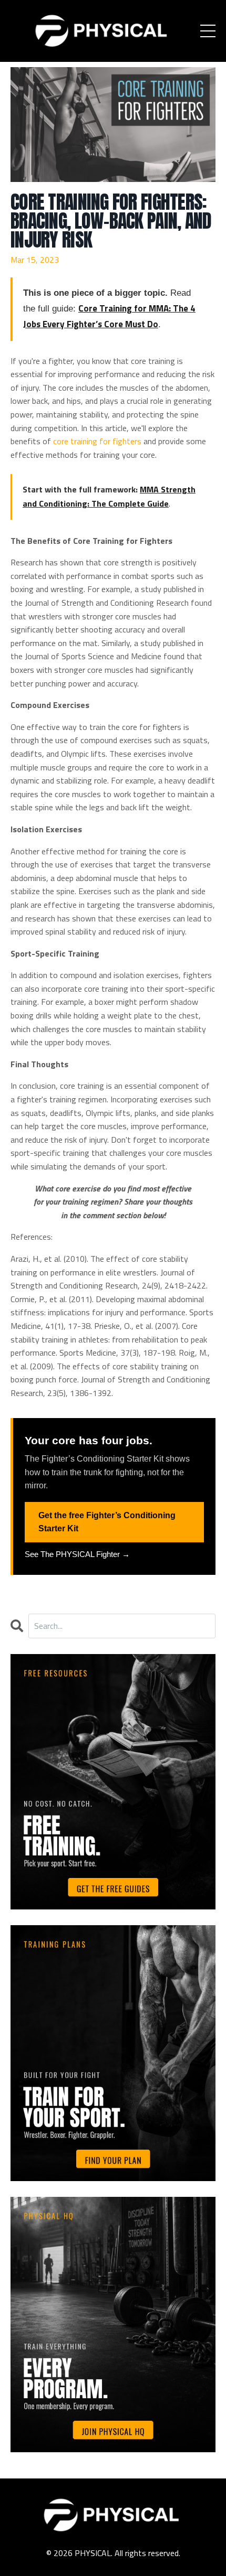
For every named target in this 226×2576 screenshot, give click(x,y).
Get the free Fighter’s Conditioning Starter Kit (107, 1522)
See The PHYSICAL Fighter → (77, 1554)
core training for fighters (97, 441)
